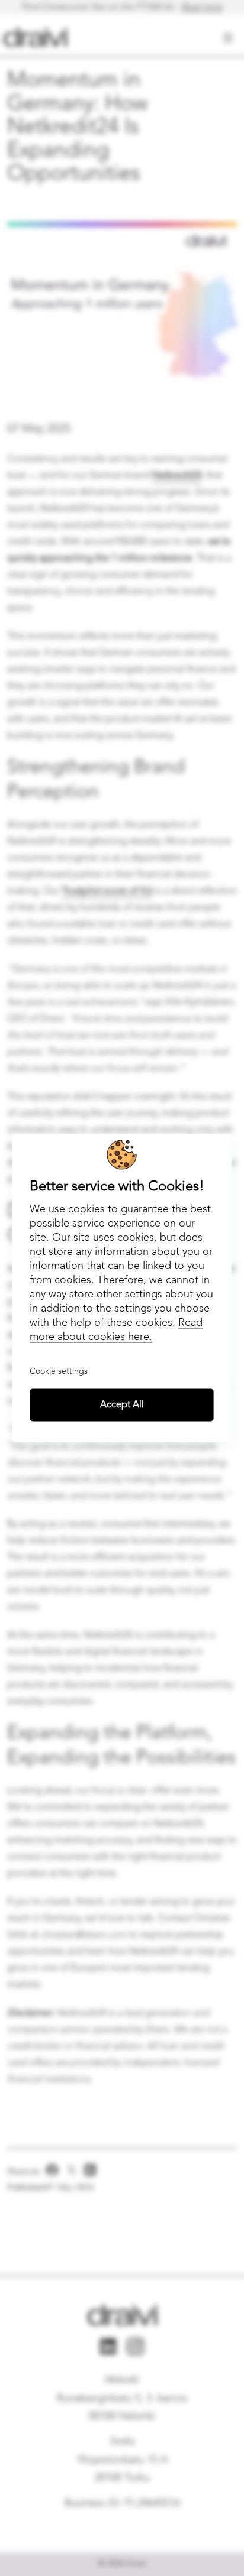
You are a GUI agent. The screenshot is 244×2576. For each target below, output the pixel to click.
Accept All (122, 1405)
